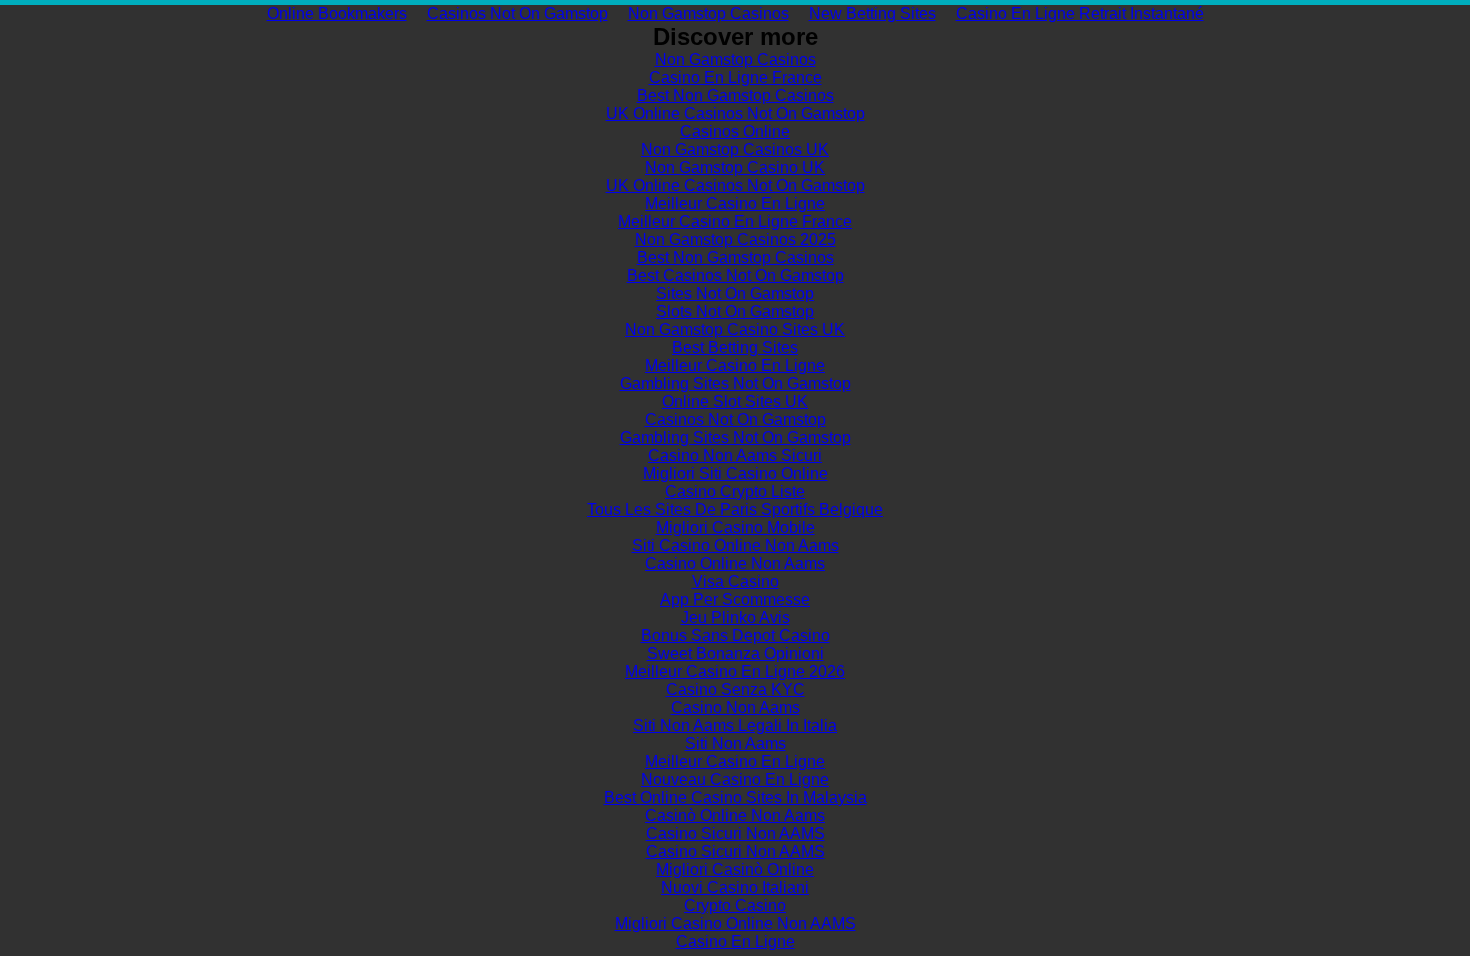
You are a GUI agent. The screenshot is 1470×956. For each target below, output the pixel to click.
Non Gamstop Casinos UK (735, 149)
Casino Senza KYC (735, 689)
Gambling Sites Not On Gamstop (735, 383)
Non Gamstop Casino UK (735, 167)
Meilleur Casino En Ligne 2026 (735, 671)
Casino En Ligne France (735, 77)
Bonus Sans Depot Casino (735, 635)
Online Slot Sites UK (735, 401)
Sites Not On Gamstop (735, 293)
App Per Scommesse (735, 599)
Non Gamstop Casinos (708, 13)
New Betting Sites (872, 13)
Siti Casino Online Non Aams (735, 545)
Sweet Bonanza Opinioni (735, 653)
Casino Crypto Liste (735, 491)
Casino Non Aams (735, 707)
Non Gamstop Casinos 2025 (735, 239)
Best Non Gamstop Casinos (735, 95)
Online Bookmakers (337, 13)
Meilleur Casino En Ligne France (735, 221)
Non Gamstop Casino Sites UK (735, 329)
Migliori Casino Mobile (735, 527)
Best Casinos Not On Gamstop (735, 275)
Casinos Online (735, 131)
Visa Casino (735, 581)
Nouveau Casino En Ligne (735, 779)
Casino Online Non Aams (735, 563)
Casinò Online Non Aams (735, 815)
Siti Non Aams (735, 743)
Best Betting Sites (735, 347)
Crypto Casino (735, 905)
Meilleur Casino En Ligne (735, 203)
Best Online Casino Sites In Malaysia (735, 797)
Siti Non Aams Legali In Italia (735, 725)
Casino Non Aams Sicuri (735, 455)
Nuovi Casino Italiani (735, 887)
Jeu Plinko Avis (735, 617)
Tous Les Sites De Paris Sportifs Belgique (735, 509)
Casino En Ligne (735, 941)
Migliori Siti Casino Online (735, 473)
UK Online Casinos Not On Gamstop (735, 113)
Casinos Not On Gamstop (517, 13)
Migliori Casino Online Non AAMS (735, 923)
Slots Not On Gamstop (735, 311)
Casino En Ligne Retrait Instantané (1080, 13)
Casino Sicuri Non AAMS (735, 833)
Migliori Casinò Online (735, 869)
